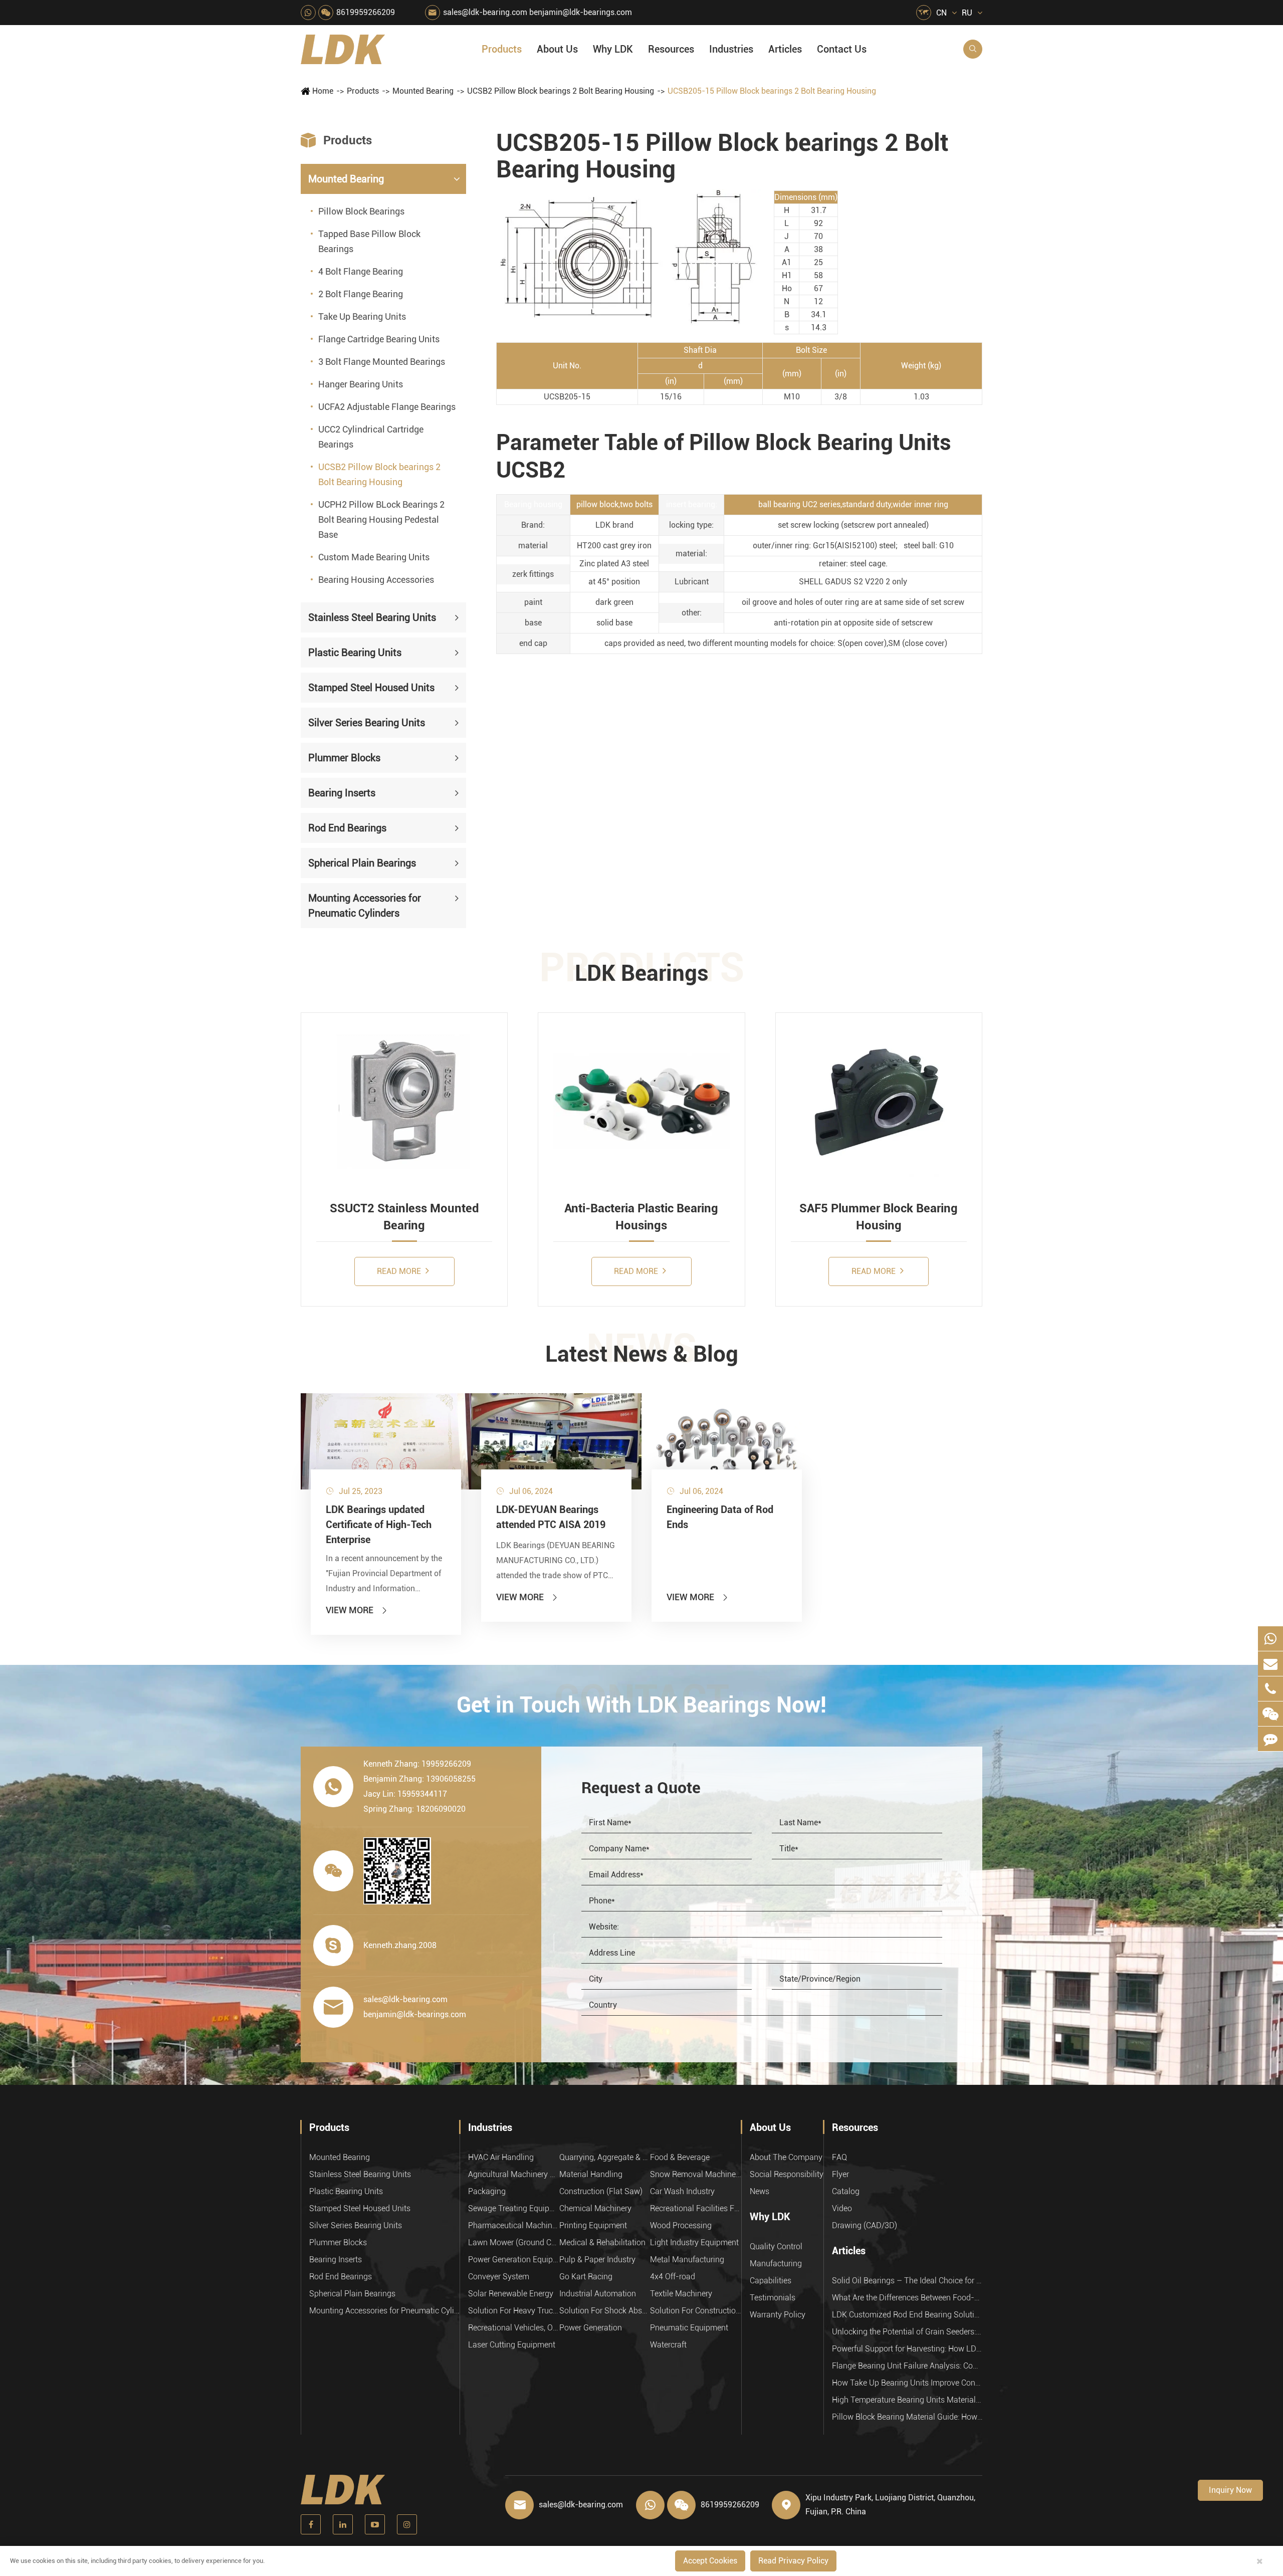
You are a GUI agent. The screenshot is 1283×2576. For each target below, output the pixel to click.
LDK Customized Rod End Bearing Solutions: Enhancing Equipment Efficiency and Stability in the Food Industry (907, 2315)
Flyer (840, 2174)
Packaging (487, 2191)
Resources (671, 49)
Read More (400, 1271)
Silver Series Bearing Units (367, 723)
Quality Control (776, 2246)
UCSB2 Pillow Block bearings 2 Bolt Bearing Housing (561, 91)
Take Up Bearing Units (362, 316)
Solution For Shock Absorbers (605, 2311)
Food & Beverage (680, 2157)
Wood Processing (681, 2225)
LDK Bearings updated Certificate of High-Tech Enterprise (379, 1525)
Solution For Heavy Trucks (514, 2311)
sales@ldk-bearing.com (485, 12)
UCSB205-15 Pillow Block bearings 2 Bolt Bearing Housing (772, 91)
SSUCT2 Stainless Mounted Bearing (404, 1217)
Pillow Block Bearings (361, 211)
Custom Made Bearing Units (374, 557)
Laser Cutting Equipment (512, 2345)
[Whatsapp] (1270, 1639)
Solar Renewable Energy (511, 2294)
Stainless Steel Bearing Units (372, 617)
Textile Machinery (681, 2294)
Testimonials (773, 2298)
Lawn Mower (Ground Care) (514, 2242)
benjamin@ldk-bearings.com (581, 12)
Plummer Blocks (344, 758)
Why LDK (613, 49)
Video (842, 2208)
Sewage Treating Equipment (514, 2208)
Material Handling (591, 2174)
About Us (557, 49)
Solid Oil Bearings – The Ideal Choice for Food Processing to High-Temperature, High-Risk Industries (907, 2281)
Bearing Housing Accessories (376, 580)
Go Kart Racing (586, 2277)
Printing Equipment (593, 2225)
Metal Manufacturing (687, 2260)
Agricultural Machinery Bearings (514, 2174)
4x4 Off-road (673, 2277)
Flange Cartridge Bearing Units (379, 339)
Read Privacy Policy (793, 2561)
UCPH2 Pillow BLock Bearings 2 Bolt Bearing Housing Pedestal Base (381, 519)
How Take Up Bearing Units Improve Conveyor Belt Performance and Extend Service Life (907, 2383)
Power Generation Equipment (514, 2260)
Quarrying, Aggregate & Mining (605, 2157)
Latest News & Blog (642, 1354)
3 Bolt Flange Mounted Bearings (382, 362)
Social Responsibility (787, 2174)
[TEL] (1270, 1689)
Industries (731, 49)
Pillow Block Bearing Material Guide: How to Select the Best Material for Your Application (907, 2417)
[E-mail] (1270, 1664)
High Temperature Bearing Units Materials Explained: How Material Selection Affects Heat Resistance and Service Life (907, 2400)
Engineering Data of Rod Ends (720, 1517)
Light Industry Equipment (694, 2242)
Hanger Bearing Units (361, 384)
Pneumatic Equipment (689, 2328)
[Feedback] (1270, 1739)
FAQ (839, 2157)
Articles (785, 49)
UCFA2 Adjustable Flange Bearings (387, 407)
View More (357, 1610)
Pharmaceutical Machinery (514, 2225)
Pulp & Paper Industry (597, 2260)
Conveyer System (499, 2277)
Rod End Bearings (347, 828)
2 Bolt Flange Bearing (361, 294)
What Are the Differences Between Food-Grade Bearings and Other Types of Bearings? (907, 2298)
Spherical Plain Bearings (362, 863)
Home (323, 91)
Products (502, 49)
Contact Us (842, 49)
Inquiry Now (1230, 2490)
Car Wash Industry (682, 2191)
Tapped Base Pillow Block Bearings (369, 241)
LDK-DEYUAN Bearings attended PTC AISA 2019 (551, 1517)
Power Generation (591, 2328)
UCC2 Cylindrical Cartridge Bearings (371, 437)
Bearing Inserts (342, 793)
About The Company (786, 2157)
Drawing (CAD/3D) (865, 2225)
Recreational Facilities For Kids (696, 2208)
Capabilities (771, 2281)
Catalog (846, 2191)
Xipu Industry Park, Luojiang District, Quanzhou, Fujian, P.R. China (890, 2505)
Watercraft (668, 2345)
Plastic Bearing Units (355, 653)
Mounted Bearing (423, 91)
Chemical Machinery (595, 2208)
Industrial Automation (598, 2294)
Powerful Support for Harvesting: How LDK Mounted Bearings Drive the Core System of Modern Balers (907, 2349)
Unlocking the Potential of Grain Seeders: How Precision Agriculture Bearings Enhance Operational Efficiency (907, 2332)
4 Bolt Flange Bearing (361, 271)
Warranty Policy (778, 2315)
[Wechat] (1270, 1714)
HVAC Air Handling (501, 2157)
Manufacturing (776, 2264)
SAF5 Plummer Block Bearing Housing (879, 1217)
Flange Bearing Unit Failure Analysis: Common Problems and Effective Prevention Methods (907, 2366)
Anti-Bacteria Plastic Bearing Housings (641, 1217)
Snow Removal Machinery (696, 2174)
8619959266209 (366, 12)
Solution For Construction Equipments (696, 2311)
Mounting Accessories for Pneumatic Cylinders (365, 906)
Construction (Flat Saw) (601, 2191)
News (760, 2191)
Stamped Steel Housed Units (371, 688)
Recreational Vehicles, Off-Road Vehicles (514, 2328)
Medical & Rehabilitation (602, 2242)
